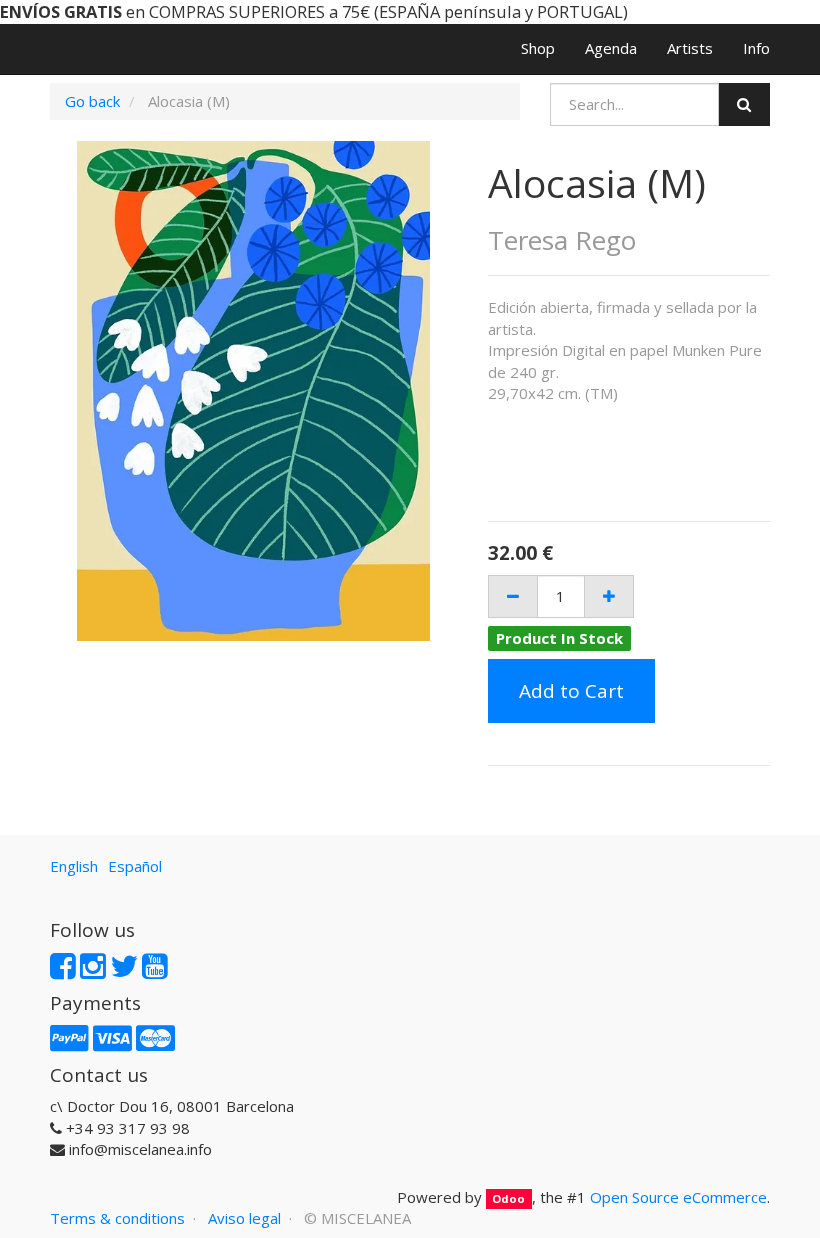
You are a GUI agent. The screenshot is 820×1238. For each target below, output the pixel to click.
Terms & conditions (117, 1218)
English (74, 866)
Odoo (508, 1198)
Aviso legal (244, 1218)
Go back (92, 101)
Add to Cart (571, 691)
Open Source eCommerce (678, 1197)
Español (135, 866)
